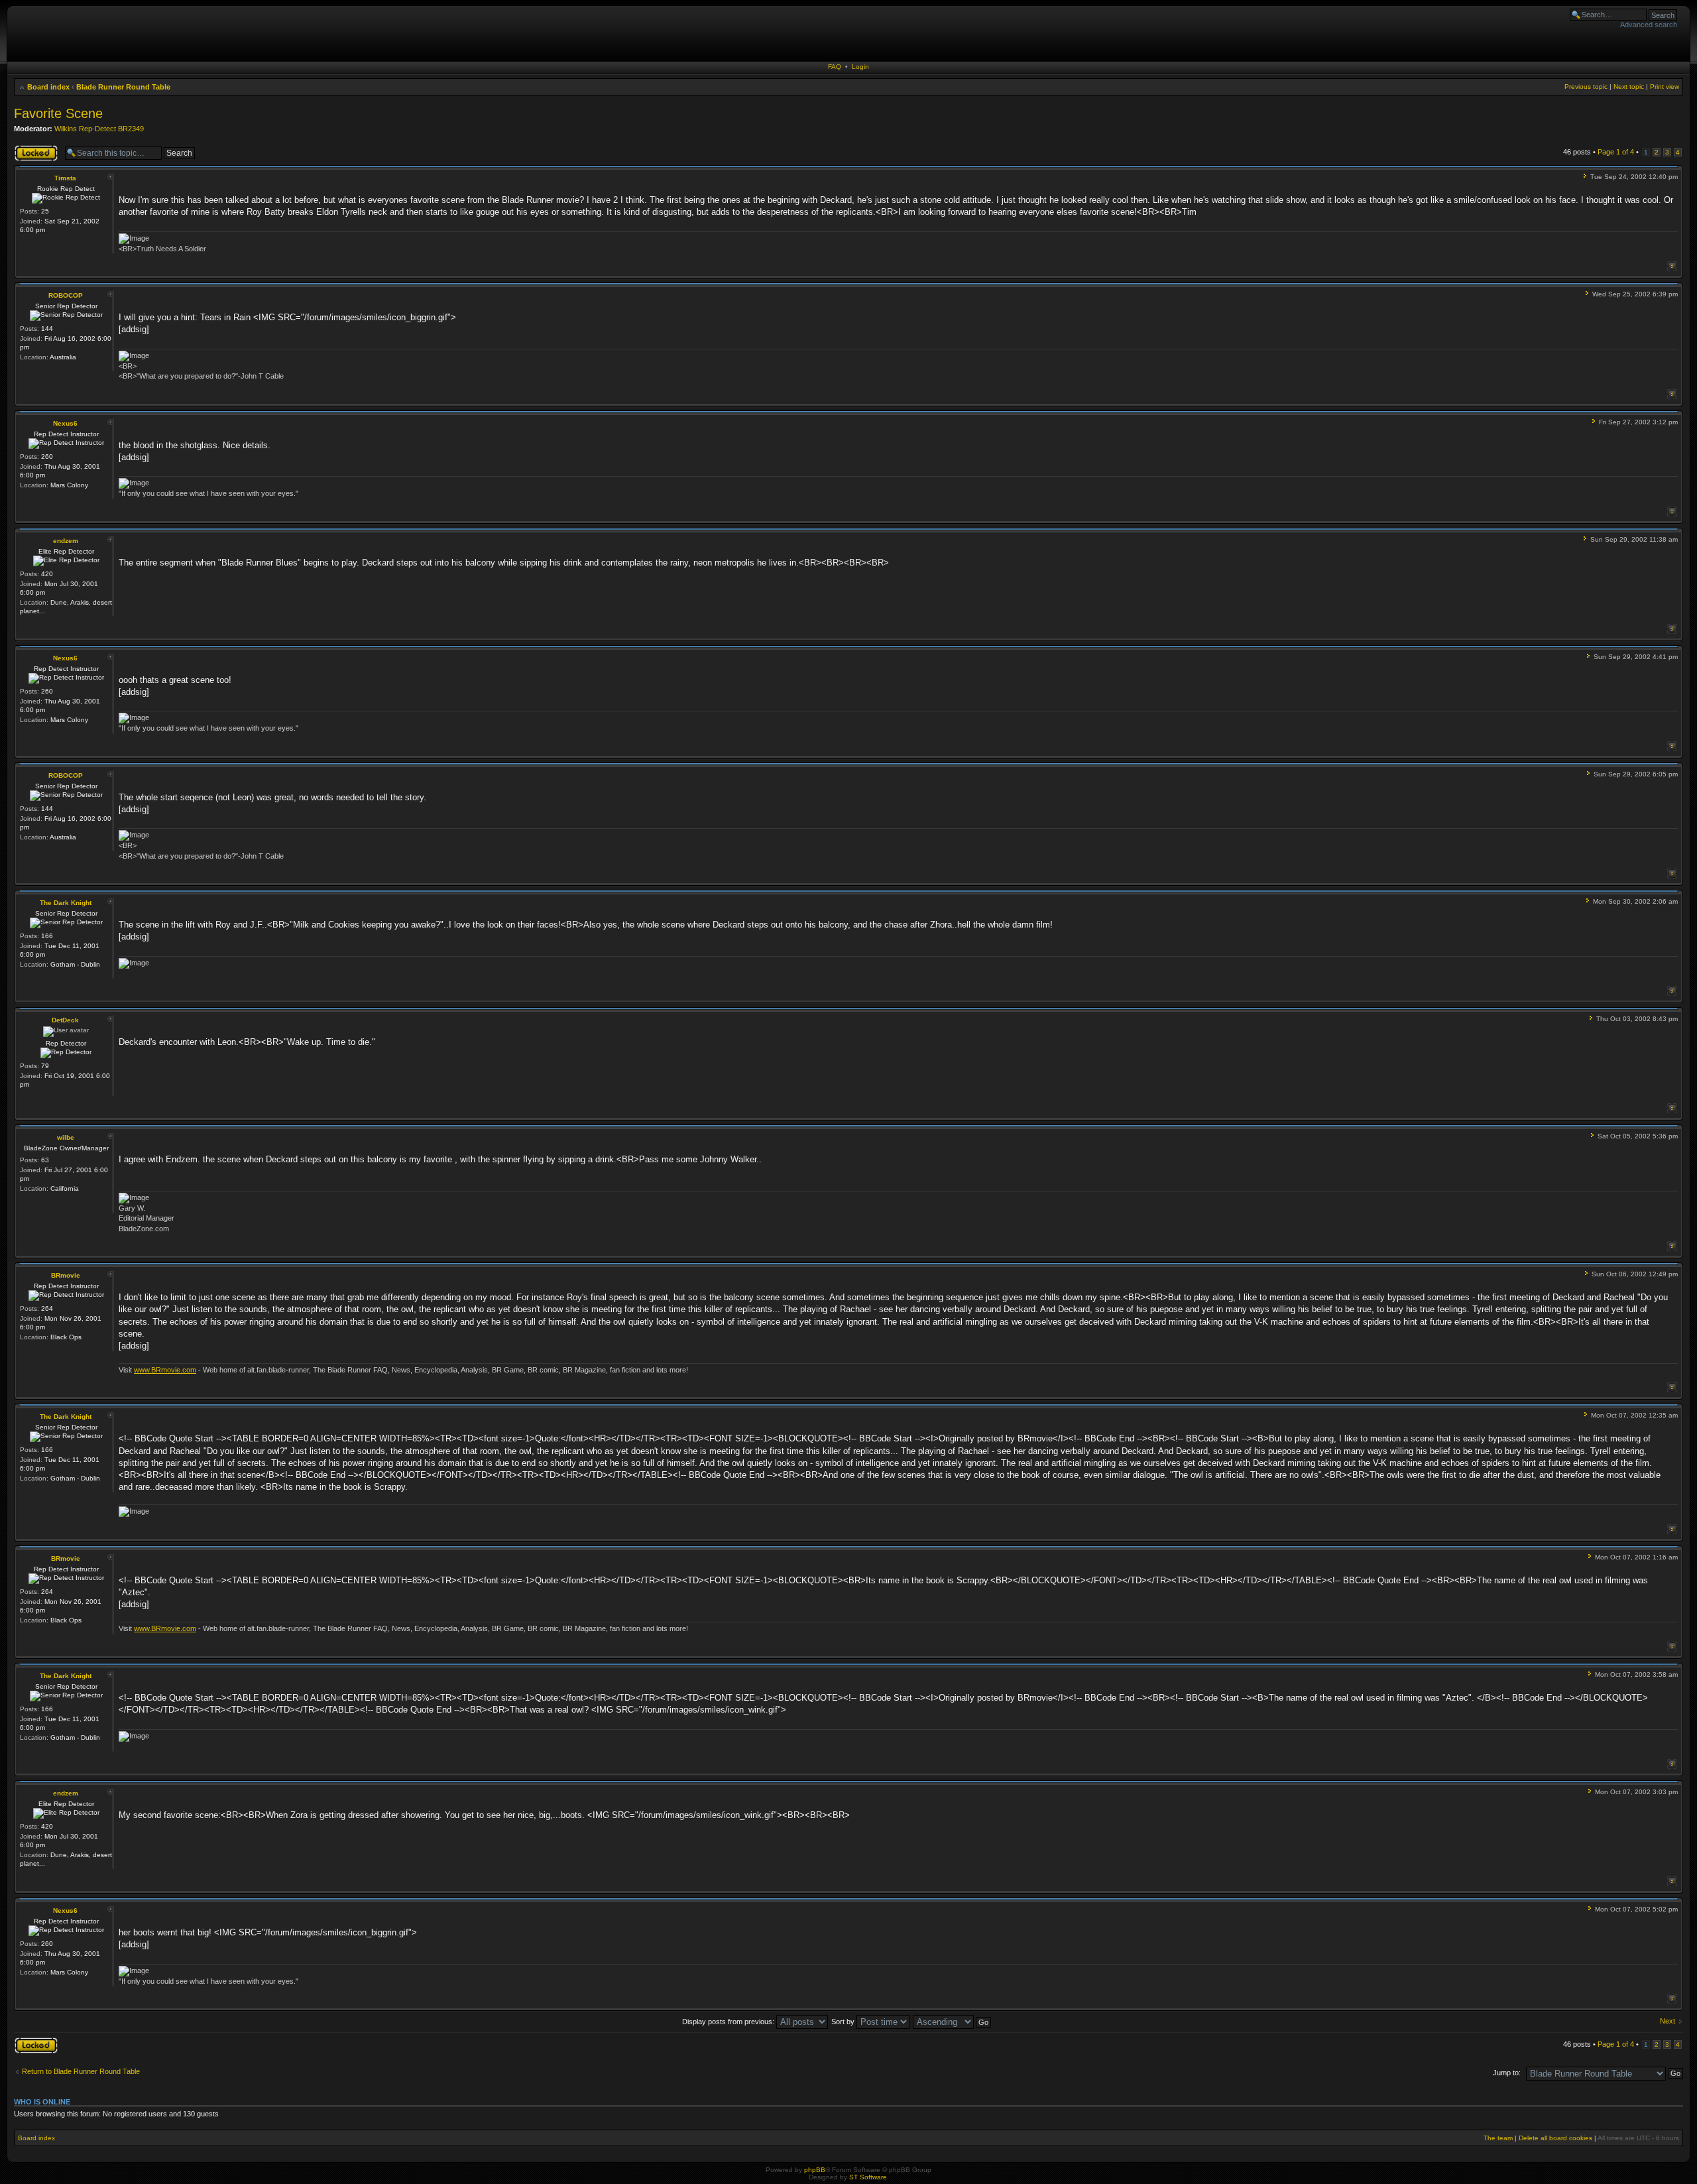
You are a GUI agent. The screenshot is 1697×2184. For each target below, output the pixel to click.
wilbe (66, 1137)
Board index (48, 87)
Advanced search (1649, 25)
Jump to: (1507, 2073)
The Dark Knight (66, 903)
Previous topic (1586, 87)
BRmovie (66, 1275)
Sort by (844, 2022)
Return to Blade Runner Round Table (81, 2071)
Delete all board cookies (1555, 2138)
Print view (1665, 87)
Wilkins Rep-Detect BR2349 (99, 129)
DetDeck (65, 1020)
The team (1498, 2138)
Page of (1616, 152)
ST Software (868, 2177)
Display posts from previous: (729, 2022)
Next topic (1629, 87)
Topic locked (34, 149)
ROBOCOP (66, 295)
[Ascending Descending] (953, 2022)
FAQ (835, 67)
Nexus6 (65, 423)
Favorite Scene (58, 113)
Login (860, 67)
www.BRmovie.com (165, 1370)
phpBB (815, 2170)
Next (1668, 2021)
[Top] (1672, 266)
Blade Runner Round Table (123, 87)
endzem (66, 541)
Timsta (65, 178)
